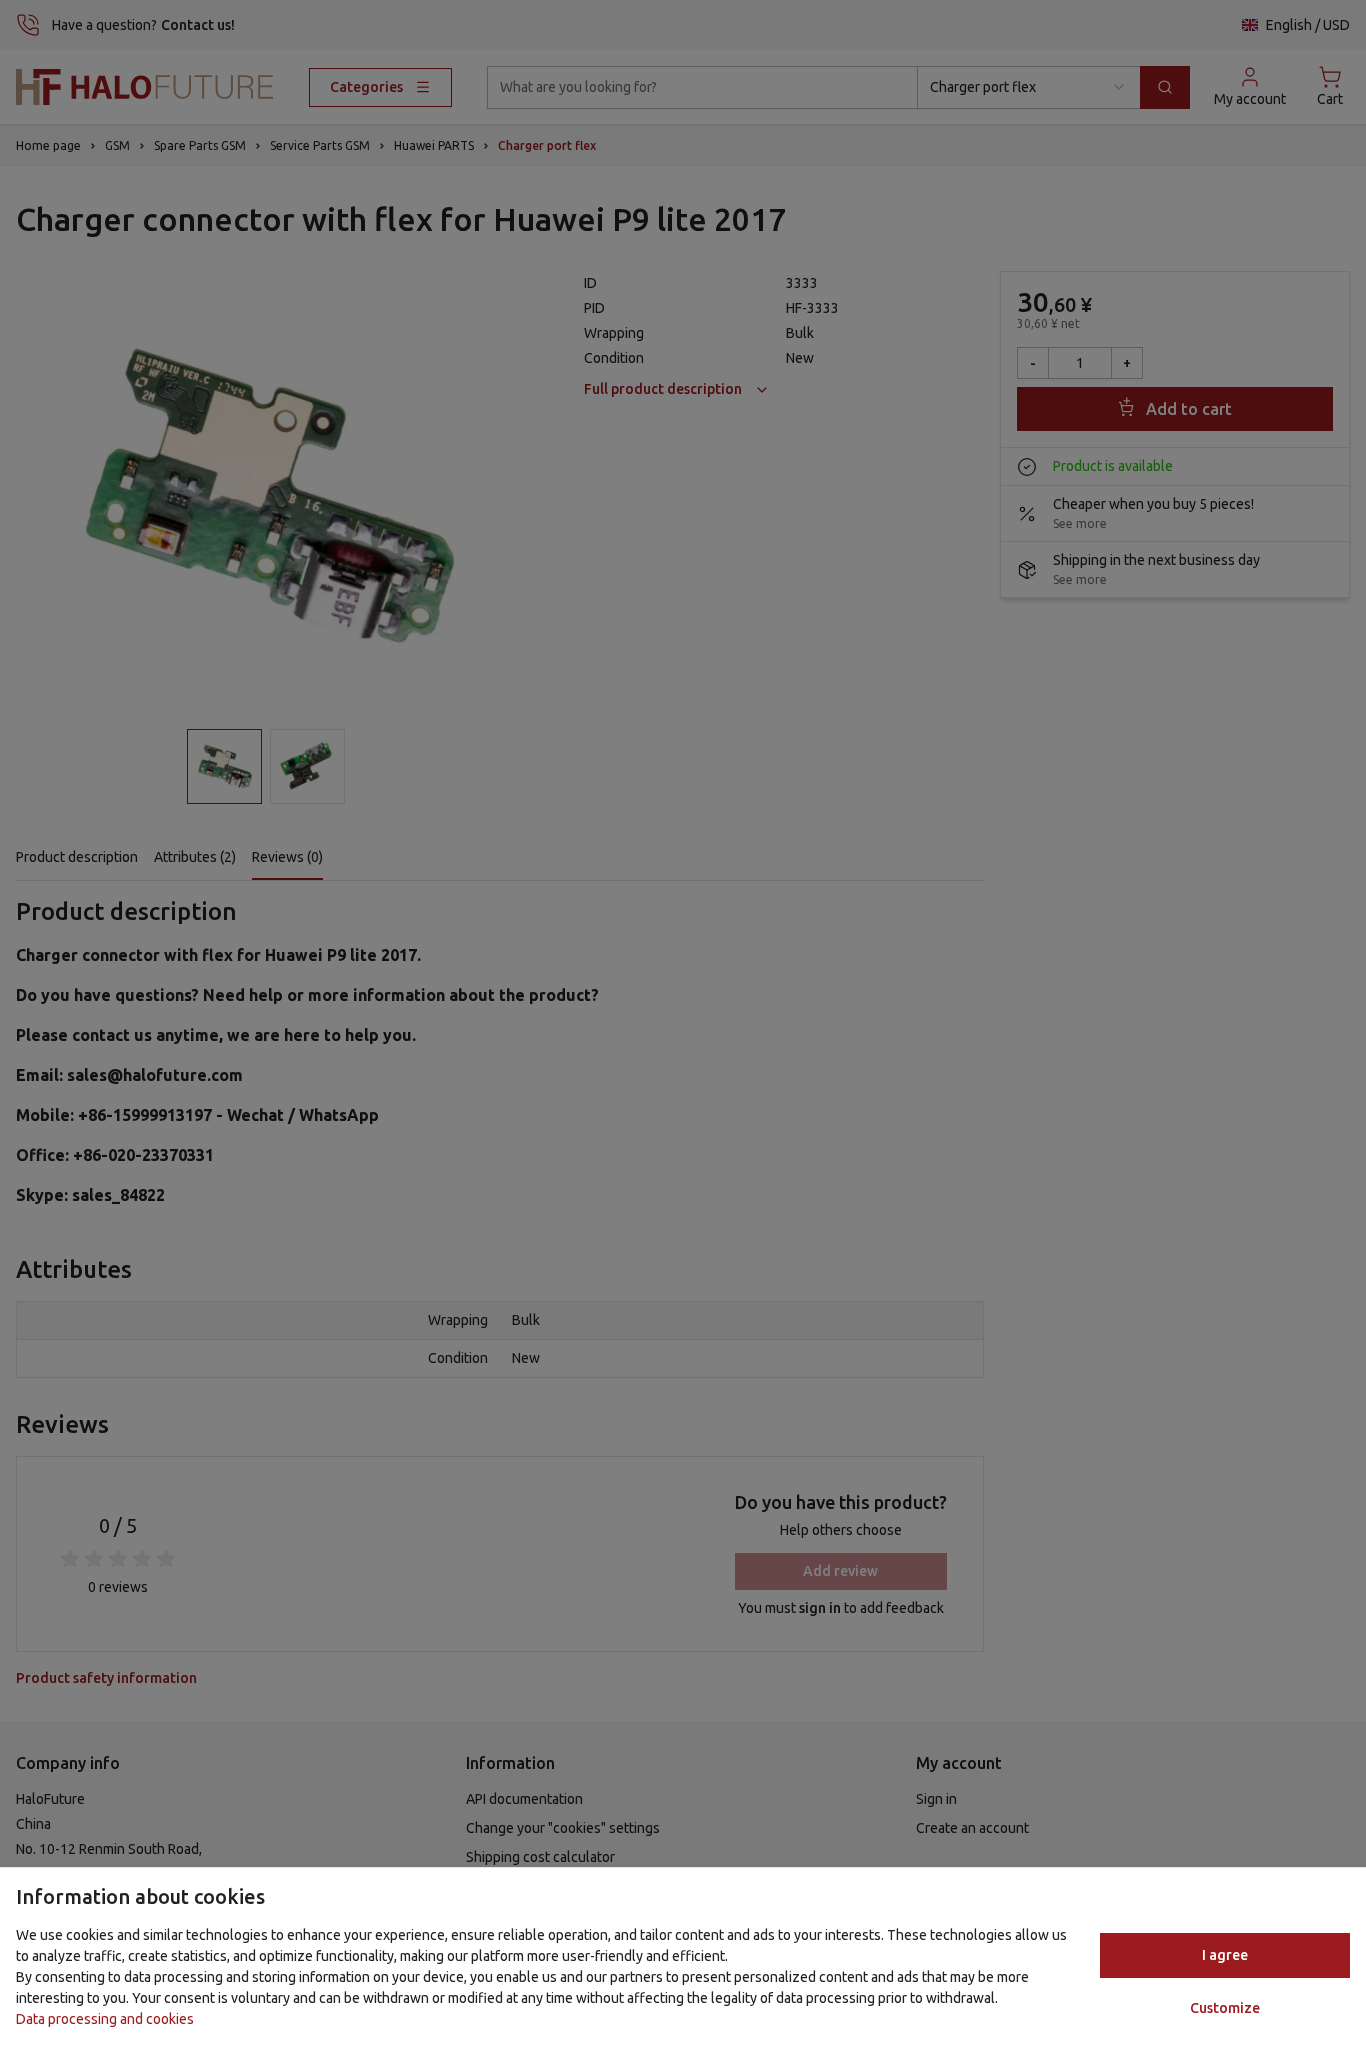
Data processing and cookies (105, 2019)
